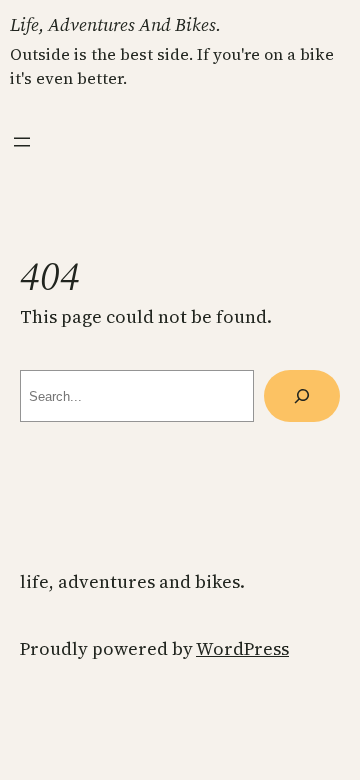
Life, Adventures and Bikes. (115, 24)
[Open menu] (22, 142)
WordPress (242, 648)
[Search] (302, 396)
